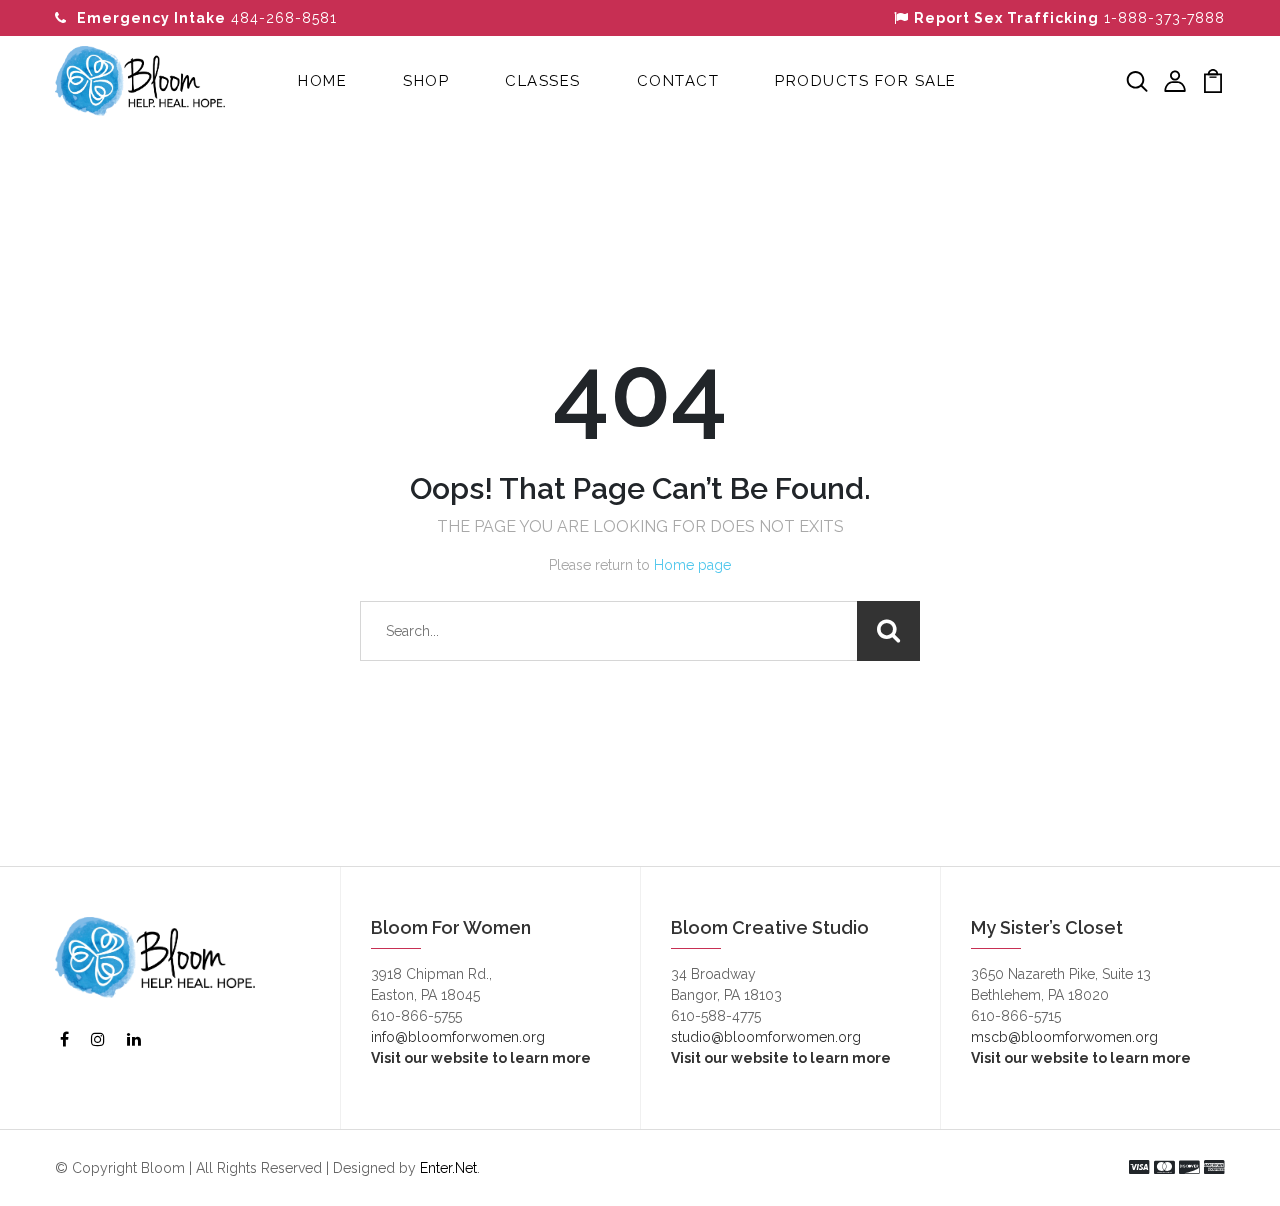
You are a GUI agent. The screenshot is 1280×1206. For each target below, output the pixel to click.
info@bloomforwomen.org (458, 1037)
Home (322, 81)
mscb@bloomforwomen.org (1064, 1037)
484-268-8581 (207, 18)
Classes (543, 81)
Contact (678, 81)
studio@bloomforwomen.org (766, 1037)
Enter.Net (448, 1168)
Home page (692, 565)
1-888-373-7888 (1069, 18)
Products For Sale (866, 81)
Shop (426, 81)
